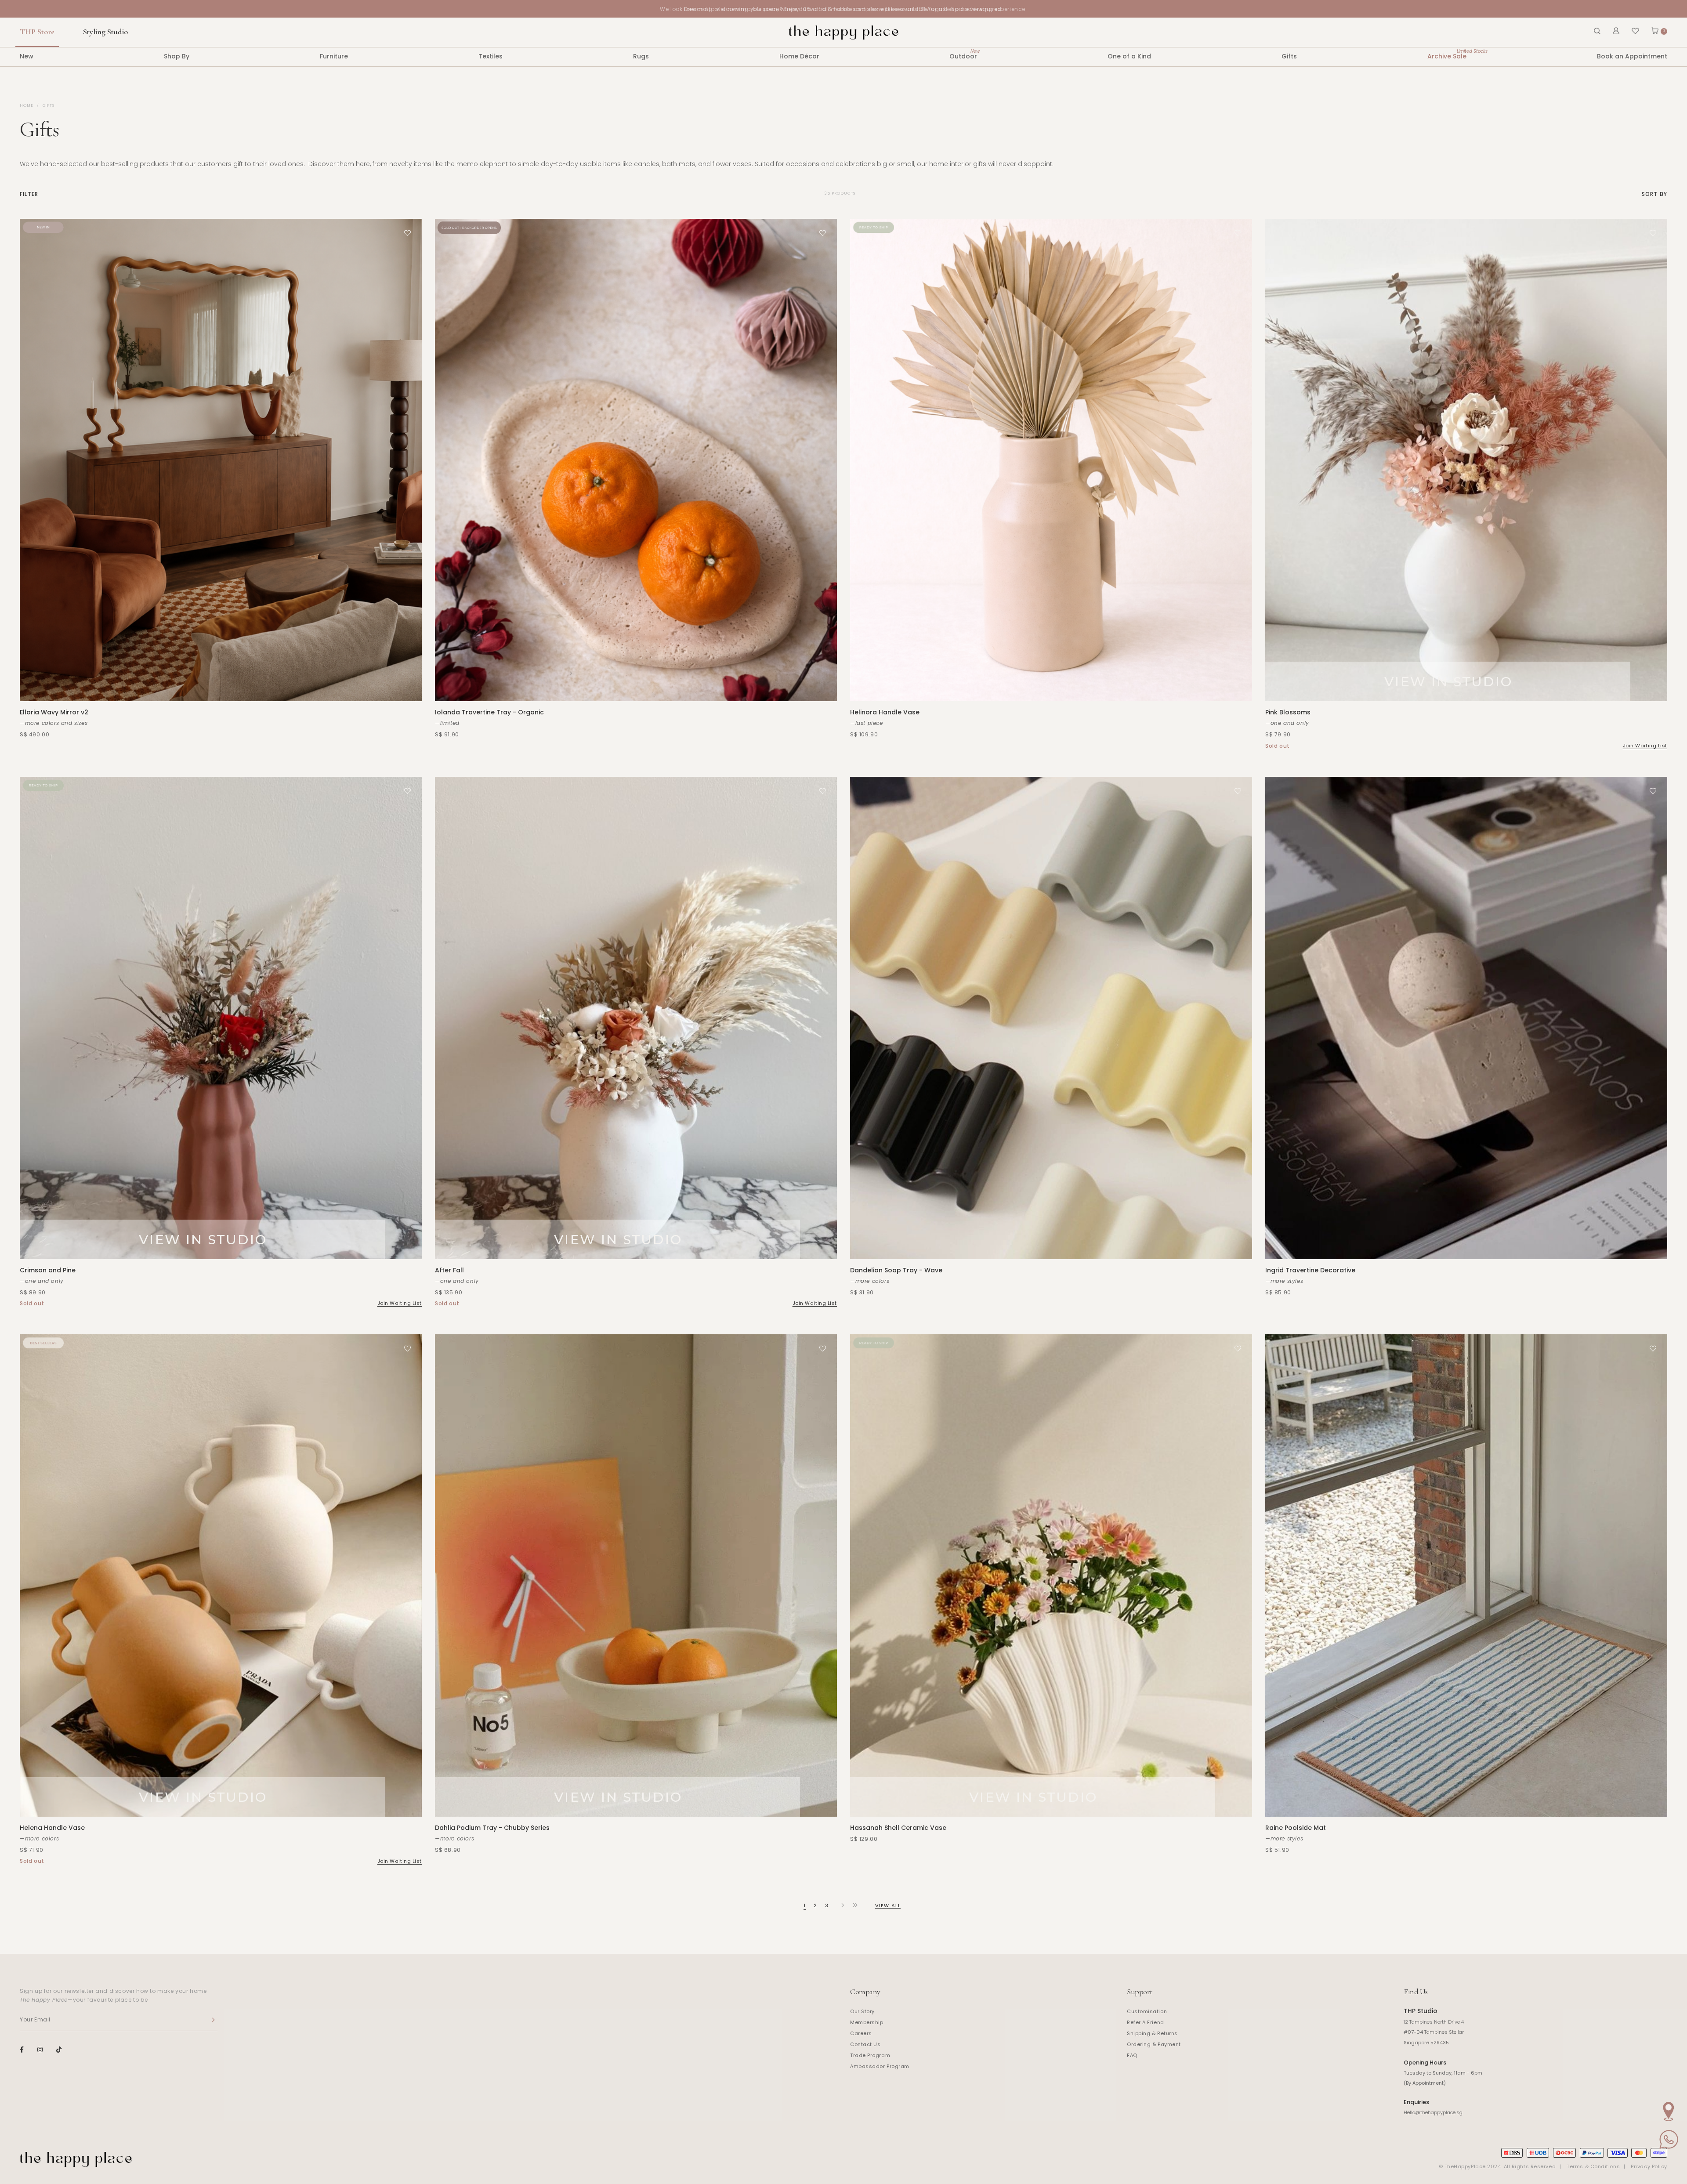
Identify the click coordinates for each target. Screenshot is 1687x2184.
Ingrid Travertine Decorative (1310, 1270)
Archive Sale (1447, 54)
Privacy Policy (1649, 2166)
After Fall (449, 1270)
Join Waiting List (1645, 746)
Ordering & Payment (1154, 2044)
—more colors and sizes (54, 723)
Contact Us (865, 2044)
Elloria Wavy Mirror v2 (54, 712)
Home (27, 105)
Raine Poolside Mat (1296, 1828)
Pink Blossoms (1288, 712)
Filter (29, 194)
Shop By (177, 56)
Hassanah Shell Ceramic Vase (898, 1828)
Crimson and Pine (48, 1270)
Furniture (334, 56)
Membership (867, 2022)
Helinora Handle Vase (885, 712)
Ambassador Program (880, 2066)
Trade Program (870, 2055)
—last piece (867, 723)
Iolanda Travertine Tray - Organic (489, 712)
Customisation (1147, 2011)
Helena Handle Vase (52, 1828)
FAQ (1132, 2055)
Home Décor (799, 56)
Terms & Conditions (1593, 2166)
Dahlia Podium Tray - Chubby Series (492, 1828)
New (27, 56)
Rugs (641, 56)
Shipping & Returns (1152, 2033)
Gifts (1289, 56)
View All (888, 1905)
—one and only (1287, 723)
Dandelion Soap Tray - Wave (896, 1270)
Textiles (491, 56)
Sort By (1654, 194)
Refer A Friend (1146, 2022)
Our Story (862, 2011)
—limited (447, 723)
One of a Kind (1129, 56)
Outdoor (963, 54)
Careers (861, 2033)
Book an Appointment (1632, 56)
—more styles (1284, 1281)
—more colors (870, 1281)
